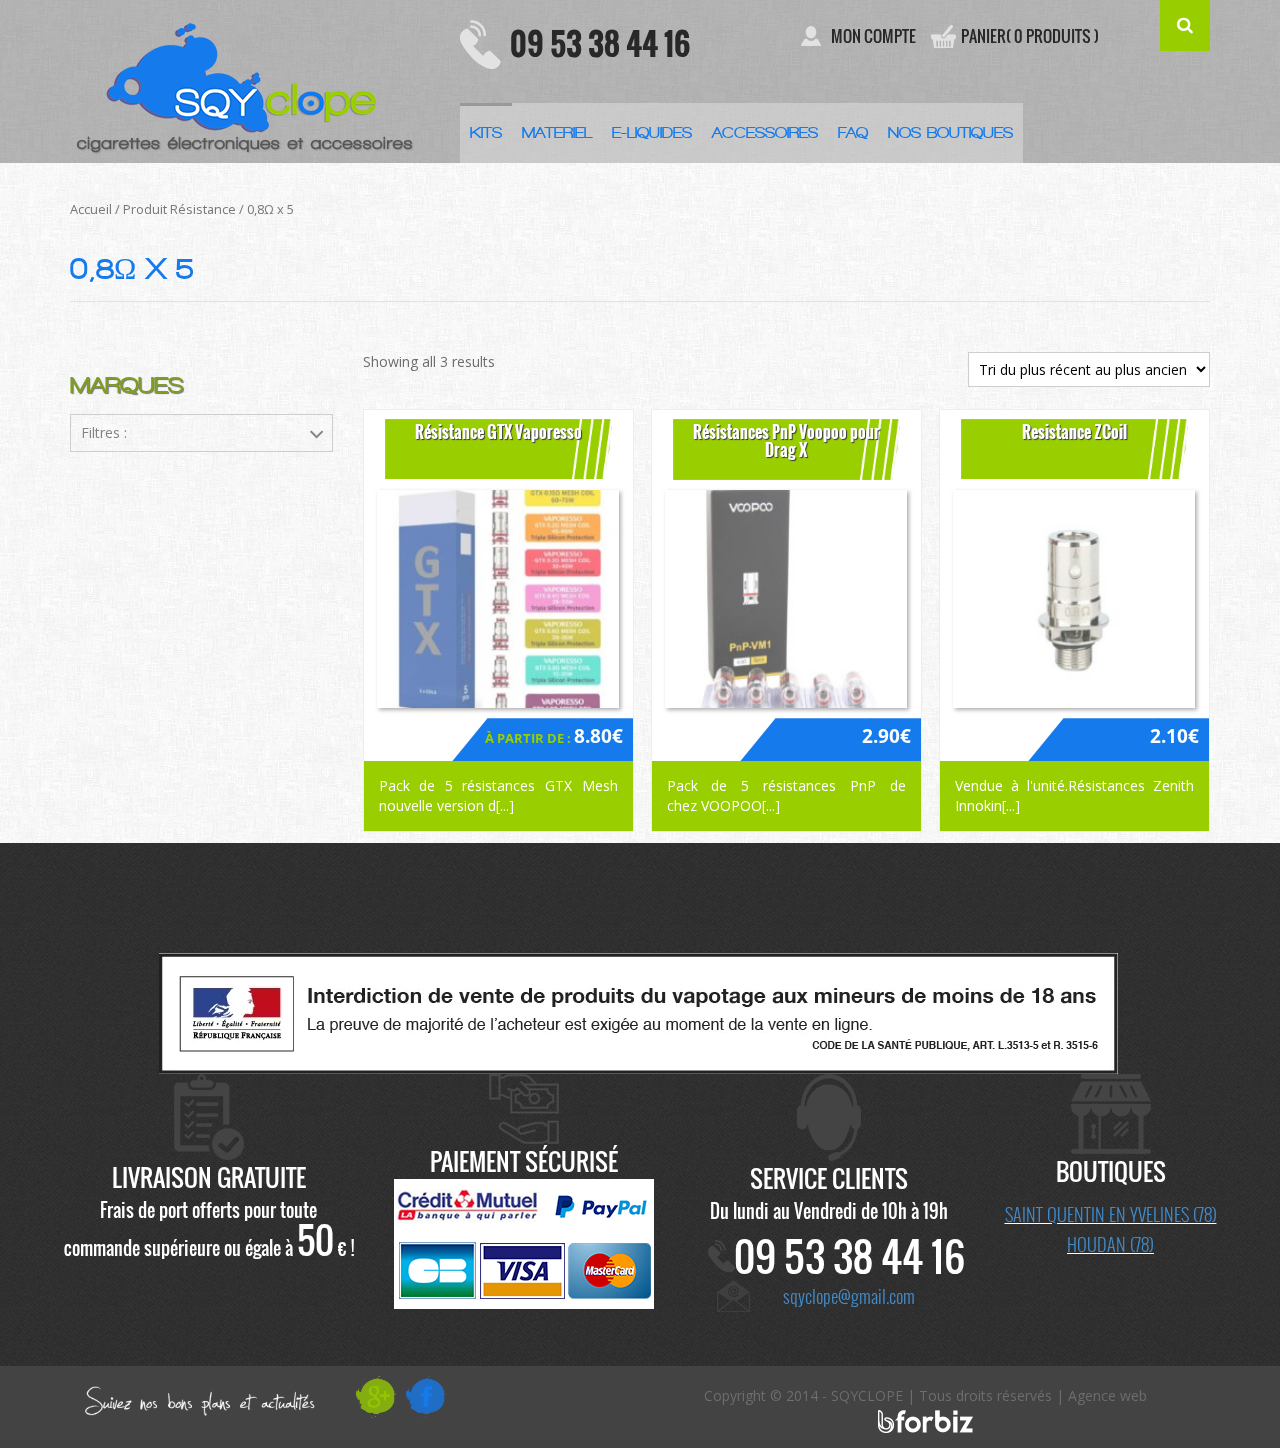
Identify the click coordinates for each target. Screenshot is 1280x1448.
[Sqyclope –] (250, 80)
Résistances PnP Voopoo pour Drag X (786, 441)
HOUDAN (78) (1110, 1244)
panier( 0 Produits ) (1030, 36)
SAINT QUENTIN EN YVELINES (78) (1111, 1214)
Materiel (557, 132)
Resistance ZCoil (1074, 432)
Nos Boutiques (950, 132)
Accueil (91, 209)
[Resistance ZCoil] (1074, 599)
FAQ (853, 132)
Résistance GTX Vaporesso (498, 432)
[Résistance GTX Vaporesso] (498, 599)
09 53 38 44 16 (600, 43)
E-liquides (652, 132)
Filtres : (104, 432)
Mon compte (873, 36)
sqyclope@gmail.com (849, 1296)
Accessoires (765, 132)
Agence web (1107, 1395)
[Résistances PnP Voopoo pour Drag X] (786, 599)
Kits (486, 132)
